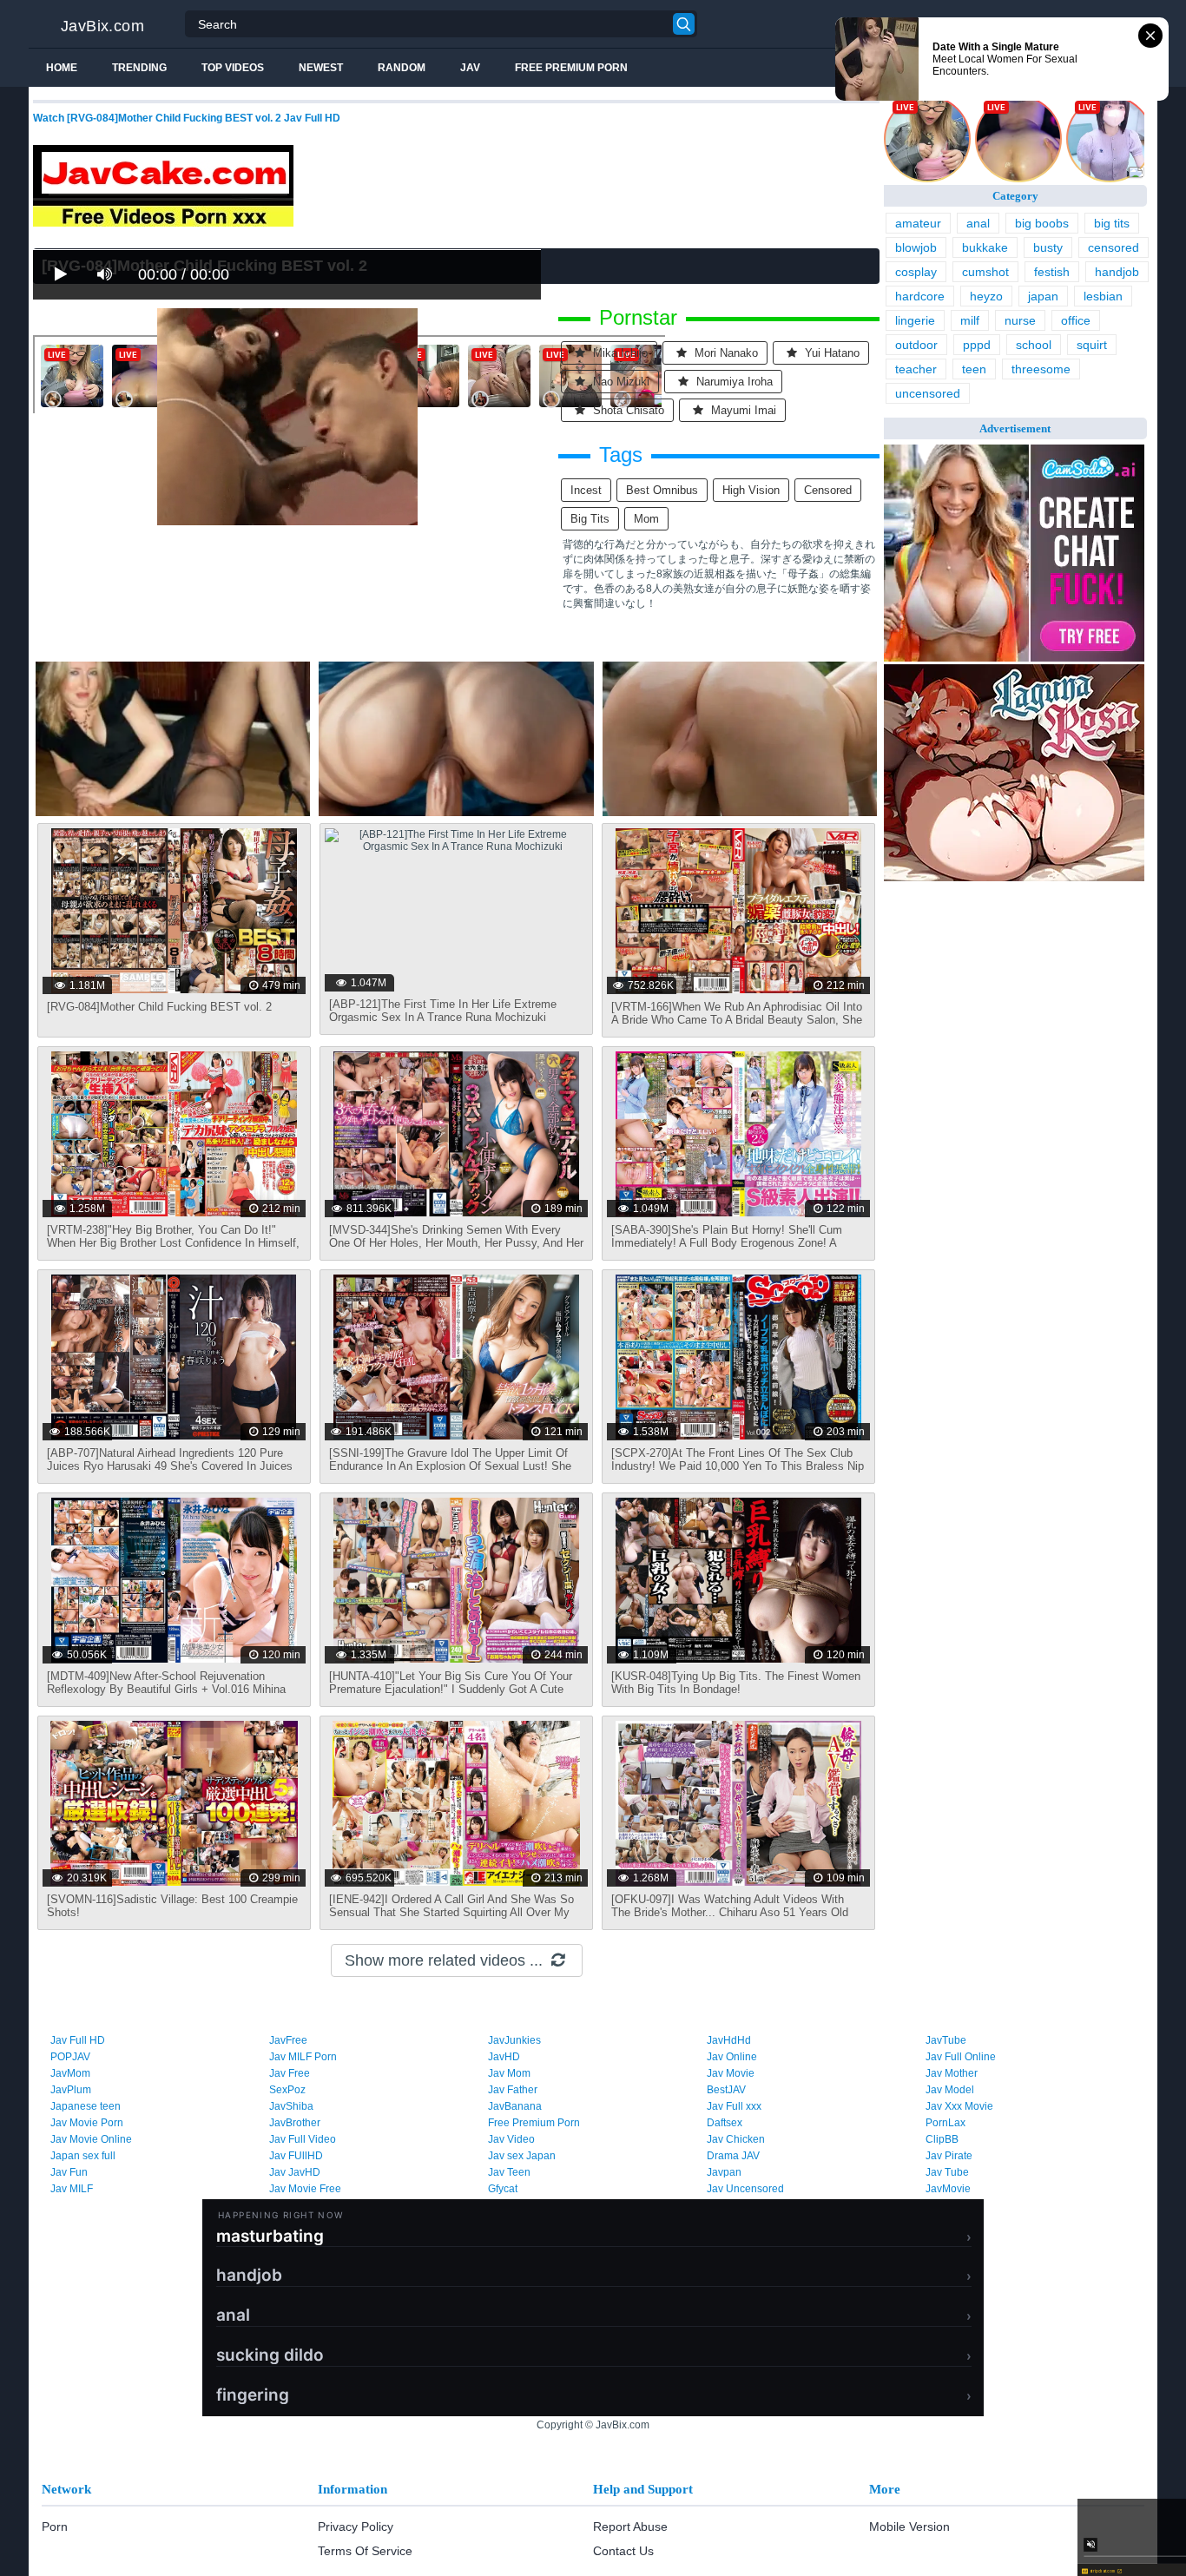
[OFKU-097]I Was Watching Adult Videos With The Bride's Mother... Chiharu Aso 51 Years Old (730, 1906)
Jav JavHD (295, 2172)
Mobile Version (909, 2527)
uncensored (928, 393)
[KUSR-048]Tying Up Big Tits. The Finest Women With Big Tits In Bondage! (736, 1683)
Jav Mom (509, 2073)
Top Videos (233, 68)
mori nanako (725, 353)
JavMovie (948, 2189)
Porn (55, 2527)
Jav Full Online (961, 2057)
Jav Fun (69, 2172)
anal (978, 223)
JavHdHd (729, 2040)
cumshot (985, 272)
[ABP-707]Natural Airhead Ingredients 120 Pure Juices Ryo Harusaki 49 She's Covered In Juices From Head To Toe (170, 1466)
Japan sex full (83, 2156)
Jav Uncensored (745, 2189)
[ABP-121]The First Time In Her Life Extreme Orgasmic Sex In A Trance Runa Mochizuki (443, 1011)
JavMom (70, 2073)
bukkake (985, 247)
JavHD (504, 2057)
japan (1043, 296)
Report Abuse (630, 2527)
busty (1048, 247)
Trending (139, 68)
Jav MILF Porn (303, 2057)
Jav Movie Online (91, 2139)
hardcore (920, 296)
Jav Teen (509, 2172)
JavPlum (71, 2090)
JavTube (946, 2040)
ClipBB (942, 2139)
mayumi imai (742, 410)
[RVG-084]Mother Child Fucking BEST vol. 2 (159, 1007)
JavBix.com (102, 26)
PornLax (946, 2123)
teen (974, 369)
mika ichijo (619, 353)
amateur (918, 223)
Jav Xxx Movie (959, 2106)
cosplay (916, 272)
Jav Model (950, 2090)
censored (828, 490)
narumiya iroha (733, 382)
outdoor (916, 345)
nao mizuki (619, 382)
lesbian (1103, 296)
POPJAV (70, 2057)
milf (970, 320)
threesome (1041, 369)
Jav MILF (72, 2189)
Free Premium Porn (571, 68)
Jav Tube (947, 2172)
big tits (590, 519)
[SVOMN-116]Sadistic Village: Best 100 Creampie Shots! (172, 1906)
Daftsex (725, 2123)
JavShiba (291, 2106)
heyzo (986, 296)
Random (402, 68)
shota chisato (627, 410)
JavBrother (295, 2123)
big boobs (1042, 223)
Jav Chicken (736, 2139)
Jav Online (732, 2057)
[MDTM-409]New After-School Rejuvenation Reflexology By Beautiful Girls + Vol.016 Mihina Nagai (166, 1689)
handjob (1117, 272)
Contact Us (623, 2551)
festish (1052, 272)
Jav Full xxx (734, 2106)
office (1076, 320)
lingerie (915, 320)
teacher (916, 369)
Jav (470, 68)
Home (62, 68)
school (1034, 345)
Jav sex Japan (522, 2156)
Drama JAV (733, 2156)
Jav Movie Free (305, 2189)
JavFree (288, 2040)
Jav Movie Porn (87, 2123)
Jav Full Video (303, 2139)
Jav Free (290, 2073)
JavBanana (515, 2106)
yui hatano (830, 353)
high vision (751, 490)
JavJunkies (514, 2040)
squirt (1092, 345)
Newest (321, 68)
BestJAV (726, 2090)
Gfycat (503, 2189)
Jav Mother (952, 2073)
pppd (977, 345)
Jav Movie (731, 2073)
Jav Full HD (78, 2040)
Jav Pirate (949, 2156)
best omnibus (662, 490)
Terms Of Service (365, 2551)
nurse (1020, 320)
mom (646, 519)
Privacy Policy (356, 2527)
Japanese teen (86, 2106)
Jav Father (513, 2090)
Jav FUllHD (296, 2156)
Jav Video (511, 2139)
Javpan (724, 2172)
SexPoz (287, 2090)
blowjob (916, 247)
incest (586, 490)
